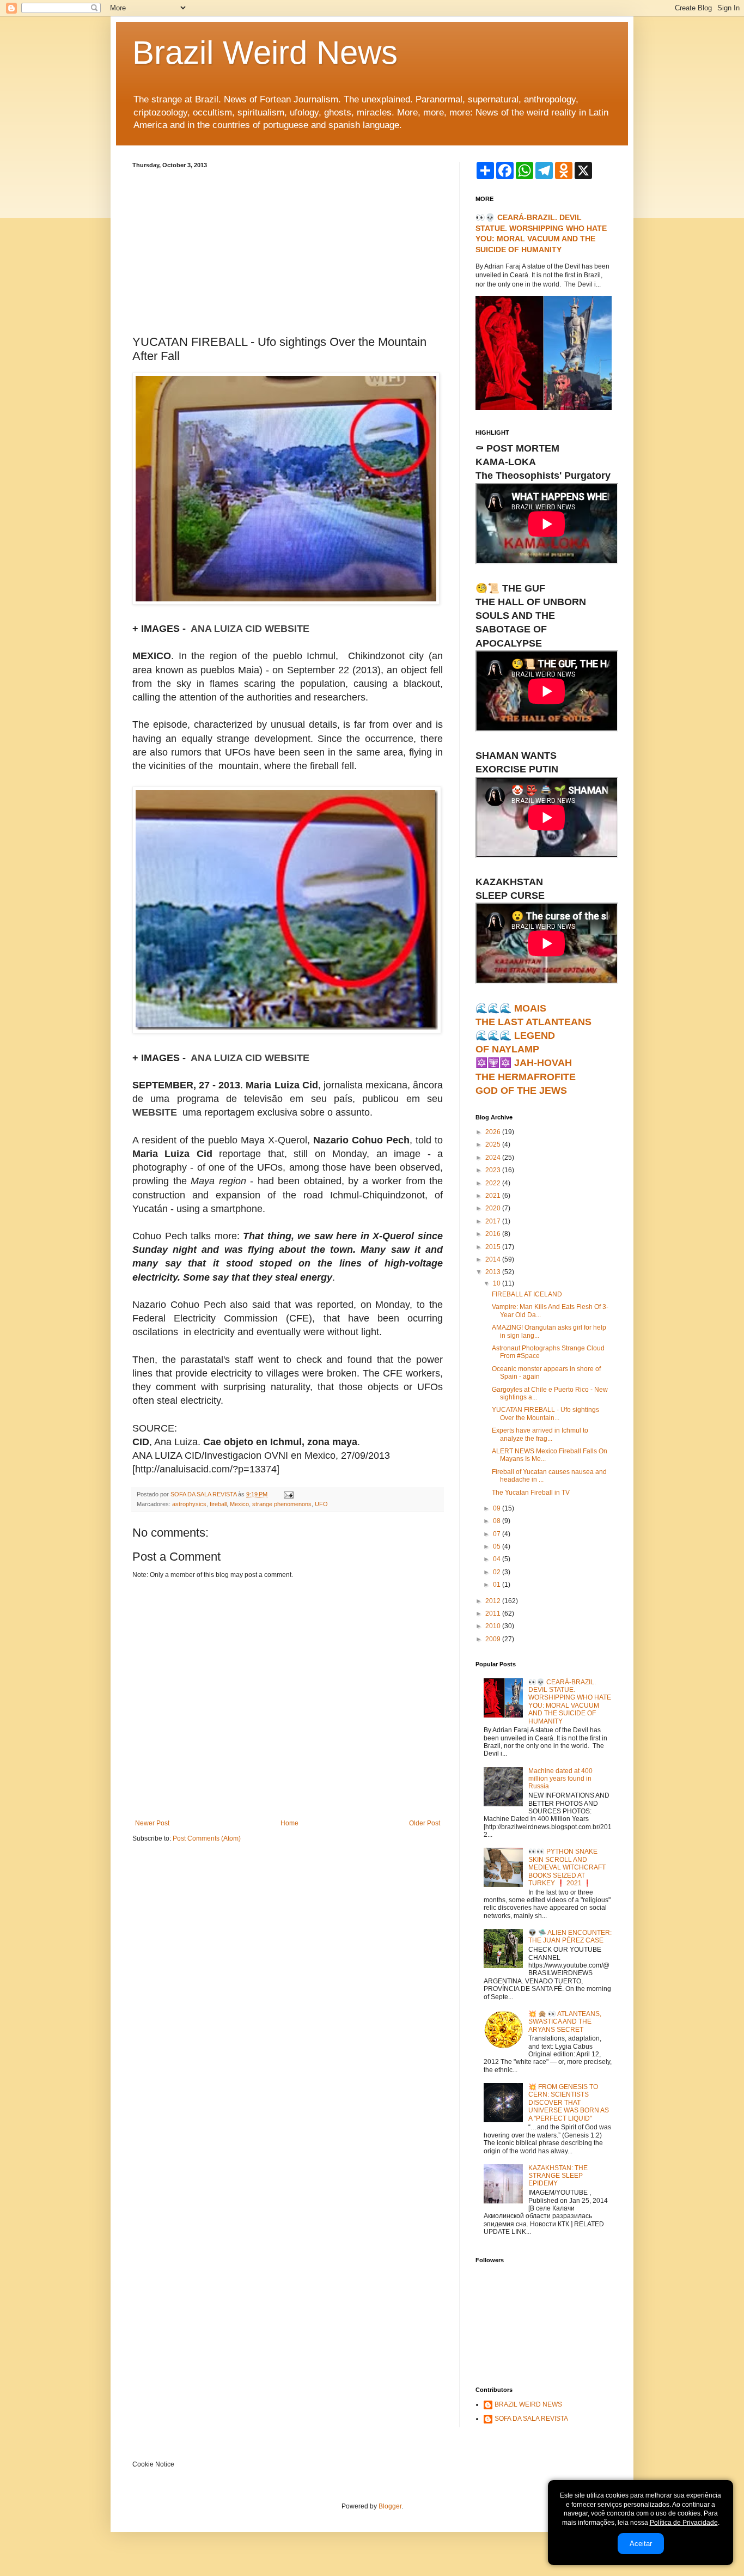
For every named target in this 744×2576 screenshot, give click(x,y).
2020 (494, 1208)
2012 (494, 1601)
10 (498, 1283)
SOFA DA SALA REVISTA (531, 2419)
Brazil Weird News (265, 53)
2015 (494, 1247)
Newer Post (152, 1823)
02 (498, 1572)
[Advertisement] (288, 250)
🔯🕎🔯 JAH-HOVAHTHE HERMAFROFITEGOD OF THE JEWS (526, 1076)
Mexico (239, 1504)
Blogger (390, 2506)
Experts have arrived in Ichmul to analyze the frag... (540, 1434)
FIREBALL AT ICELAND (527, 1294)
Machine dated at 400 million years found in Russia (560, 1779)
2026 (494, 1132)
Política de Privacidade (684, 2523)
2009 (494, 1639)
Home (289, 1823)
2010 (494, 1626)
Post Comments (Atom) (207, 1838)
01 (498, 1585)
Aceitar (641, 2544)
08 (498, 1521)
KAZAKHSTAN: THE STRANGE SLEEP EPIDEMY (558, 2176)
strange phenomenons (282, 1504)
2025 (494, 1144)
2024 (494, 1158)
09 (498, 1508)
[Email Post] (288, 1494)
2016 (494, 1234)
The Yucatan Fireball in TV (531, 1493)
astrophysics (189, 1504)
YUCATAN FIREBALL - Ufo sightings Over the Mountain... (545, 1414)
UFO (321, 1504)
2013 (494, 1272)
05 (498, 1546)
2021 (494, 1196)
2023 (494, 1170)
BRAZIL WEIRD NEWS (528, 2404)
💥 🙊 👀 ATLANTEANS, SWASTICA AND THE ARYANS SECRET (565, 2022)
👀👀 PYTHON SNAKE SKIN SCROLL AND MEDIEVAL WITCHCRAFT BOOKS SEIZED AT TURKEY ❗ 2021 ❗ (567, 1867)
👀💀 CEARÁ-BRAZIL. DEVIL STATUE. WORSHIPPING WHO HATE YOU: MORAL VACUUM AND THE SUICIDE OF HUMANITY (570, 1702)
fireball (218, 1504)
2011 (494, 1613)
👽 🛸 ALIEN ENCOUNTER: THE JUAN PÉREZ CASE (570, 1936)
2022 (494, 1183)
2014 (494, 1259)
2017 (494, 1221)
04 (498, 1559)
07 (498, 1534)
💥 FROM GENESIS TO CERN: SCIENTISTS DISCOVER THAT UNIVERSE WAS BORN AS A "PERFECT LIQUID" (569, 2103)
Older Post (425, 1823)
